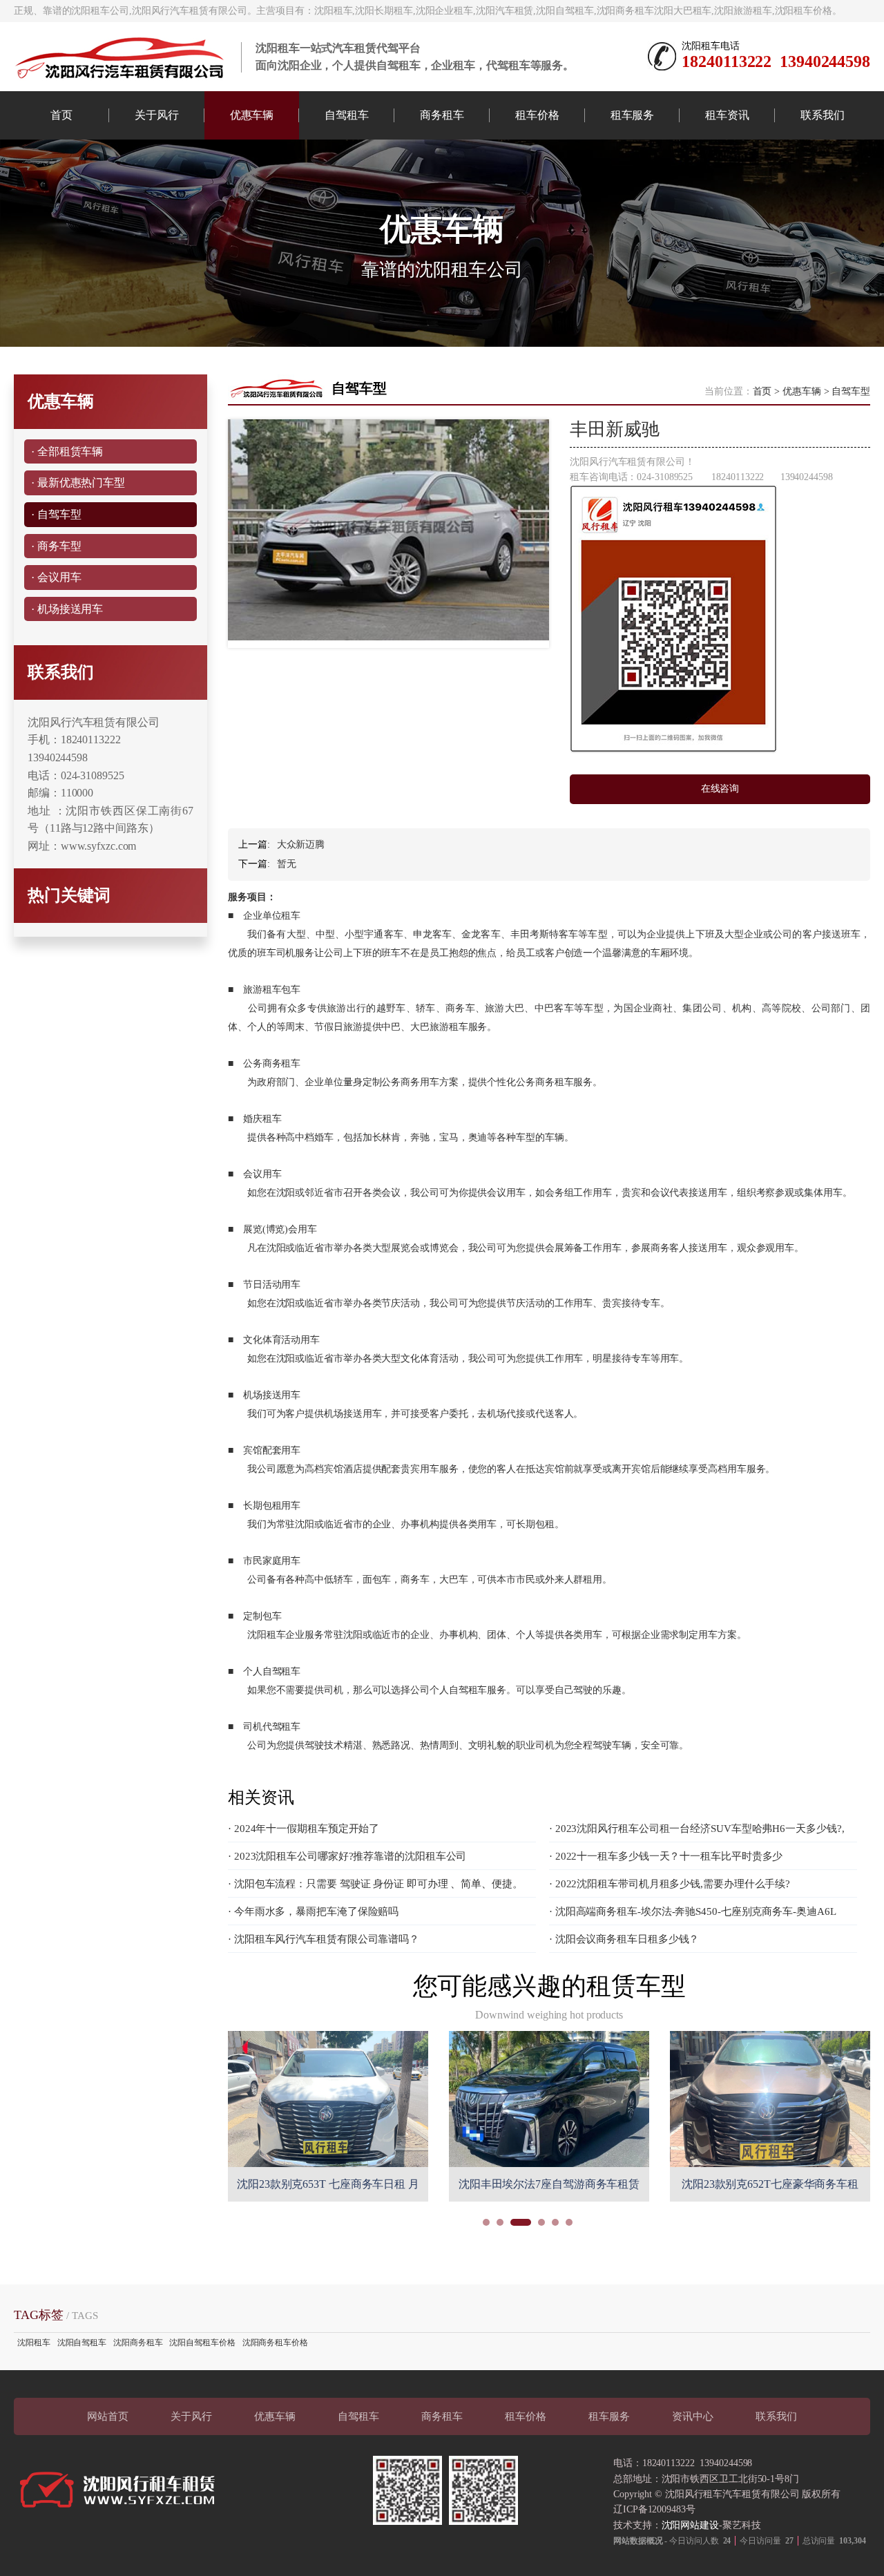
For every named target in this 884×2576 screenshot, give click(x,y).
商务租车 (442, 115)
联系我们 (823, 115)
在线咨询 (720, 789)
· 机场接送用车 (67, 609)
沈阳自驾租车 (82, 2343)
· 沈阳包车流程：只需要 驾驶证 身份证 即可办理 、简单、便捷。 (375, 1884)
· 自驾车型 (56, 514)
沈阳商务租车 (138, 2343)
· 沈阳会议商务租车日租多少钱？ (624, 1939)
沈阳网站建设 (690, 2525)
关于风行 (157, 115)
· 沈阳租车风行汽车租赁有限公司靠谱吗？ (324, 1939)
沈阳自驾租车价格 (202, 2343)
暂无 (287, 864)
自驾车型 (851, 391)
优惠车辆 (252, 115)
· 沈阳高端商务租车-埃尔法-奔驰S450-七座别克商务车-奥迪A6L (693, 1911)
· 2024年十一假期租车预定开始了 (304, 1829)
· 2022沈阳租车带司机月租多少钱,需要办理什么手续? (670, 1884)
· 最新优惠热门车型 (78, 483)
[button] (486, 2222)
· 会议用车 (56, 577)
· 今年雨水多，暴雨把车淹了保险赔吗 (313, 1911)
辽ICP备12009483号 (654, 2509)
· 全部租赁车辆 (67, 451)
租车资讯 (727, 115)
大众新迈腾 (301, 845)
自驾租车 (347, 115)
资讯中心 (693, 2416)
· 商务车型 (56, 546)
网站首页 (108, 2416)
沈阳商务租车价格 (275, 2343)
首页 (61, 115)
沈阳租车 (34, 2343)
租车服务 (633, 115)
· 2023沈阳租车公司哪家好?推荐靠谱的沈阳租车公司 (347, 1856)
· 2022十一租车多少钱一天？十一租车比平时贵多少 (666, 1856)
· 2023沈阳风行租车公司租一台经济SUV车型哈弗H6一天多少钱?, (697, 1829)
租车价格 (537, 115)
